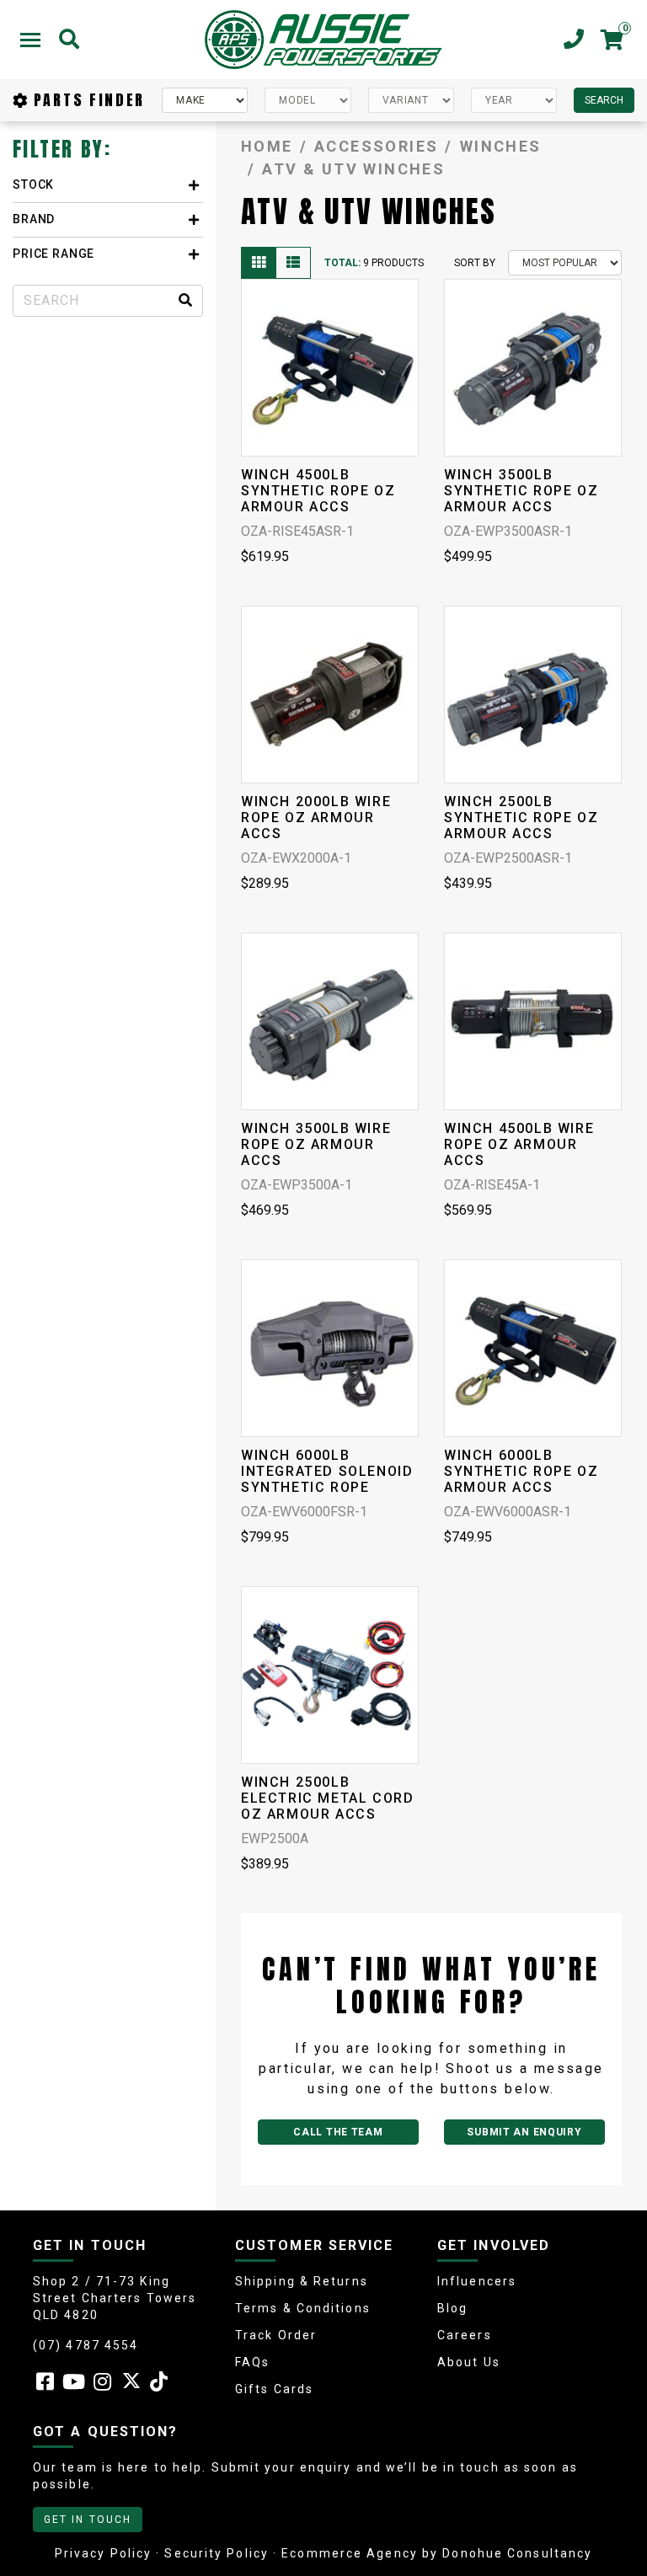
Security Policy (217, 2553)
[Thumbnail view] (259, 263)
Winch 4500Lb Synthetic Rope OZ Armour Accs (318, 491)
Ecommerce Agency (350, 2553)
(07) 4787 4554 (86, 2345)
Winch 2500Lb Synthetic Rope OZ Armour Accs (521, 818)
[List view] (293, 263)
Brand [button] (34, 219)
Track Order (276, 2335)
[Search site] (185, 301)
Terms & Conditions (303, 2308)
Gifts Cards (274, 2389)
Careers (465, 2335)
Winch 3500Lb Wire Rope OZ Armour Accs (316, 1144)
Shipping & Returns (302, 2281)
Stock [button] (33, 184)
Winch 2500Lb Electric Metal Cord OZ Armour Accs (327, 1798)
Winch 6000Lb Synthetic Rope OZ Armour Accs (521, 1471)
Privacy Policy (103, 2553)
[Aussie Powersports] (323, 40)
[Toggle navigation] (30, 40)
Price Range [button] (53, 254)
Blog (452, 2308)
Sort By (475, 263)
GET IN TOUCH (88, 2520)
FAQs (252, 2362)
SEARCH (604, 100)
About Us (469, 2362)
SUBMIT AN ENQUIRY (524, 2132)
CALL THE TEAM (338, 2132)
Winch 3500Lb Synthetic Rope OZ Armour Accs (521, 491)
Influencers (477, 2281)
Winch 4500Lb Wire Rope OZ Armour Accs (519, 1144)
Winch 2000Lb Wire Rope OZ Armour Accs (316, 818)
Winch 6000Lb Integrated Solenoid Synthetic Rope (327, 1471)
